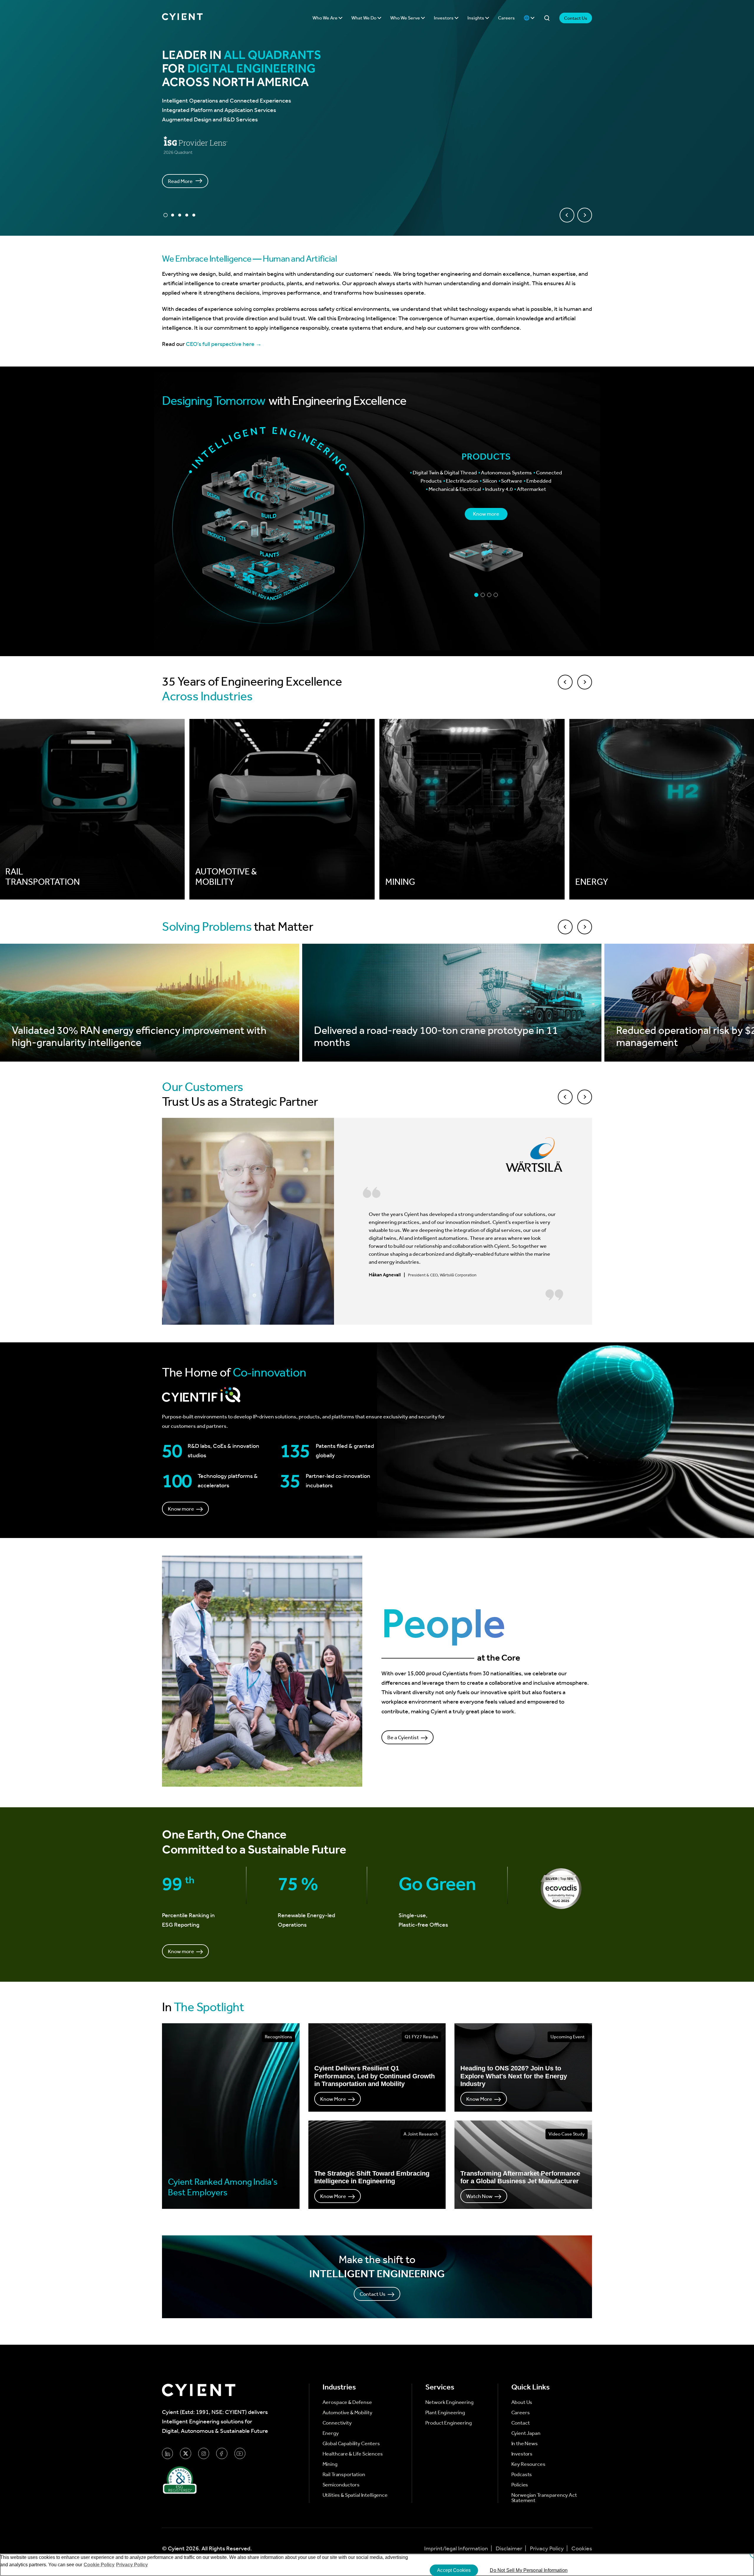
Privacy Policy (547, 2548)
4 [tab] (496, 595)
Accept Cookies (454, 2570)
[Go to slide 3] (180, 215)
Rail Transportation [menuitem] (344, 2474)
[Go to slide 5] (194, 215)
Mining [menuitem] (330, 2464)
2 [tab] (483, 595)
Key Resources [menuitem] (528, 2464)
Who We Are (325, 18)
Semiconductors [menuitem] (341, 2485)
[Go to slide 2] (173, 215)
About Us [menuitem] (522, 2402)
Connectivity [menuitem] (337, 2423)
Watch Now (479, 2196)
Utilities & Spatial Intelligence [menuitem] (355, 2495)
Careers (506, 18)
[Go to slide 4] (187, 215)
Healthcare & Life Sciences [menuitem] (353, 2454)
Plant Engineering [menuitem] (445, 2412)
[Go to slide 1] (166, 215)
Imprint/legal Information (457, 2548)
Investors (444, 18)
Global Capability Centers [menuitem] (351, 2443)
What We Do (364, 18)
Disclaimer (510, 2548)
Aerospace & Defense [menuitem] (347, 2402)
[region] (377, 2565)
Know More (333, 2099)
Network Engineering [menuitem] (449, 2402)
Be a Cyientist (403, 1737)
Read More (180, 181)
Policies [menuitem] (520, 2485)
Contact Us (576, 18)
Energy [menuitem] (331, 2433)
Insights (476, 18)
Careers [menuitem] (521, 2412)
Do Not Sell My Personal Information (529, 2570)
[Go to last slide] (567, 215)
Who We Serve (406, 18)
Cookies (582, 2548)
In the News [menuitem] (525, 2443)
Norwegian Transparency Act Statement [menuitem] (544, 2498)
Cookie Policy (99, 2565)
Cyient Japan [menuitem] (526, 2433)
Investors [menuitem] (522, 2454)
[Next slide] (585, 215)
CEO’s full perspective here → (224, 344)
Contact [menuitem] (521, 2423)
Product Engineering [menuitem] (449, 2423)
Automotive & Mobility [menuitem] (347, 2412)
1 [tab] (476, 595)
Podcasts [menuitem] (522, 2474)
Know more (486, 514)
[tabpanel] (486, 511)
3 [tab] (489, 595)
